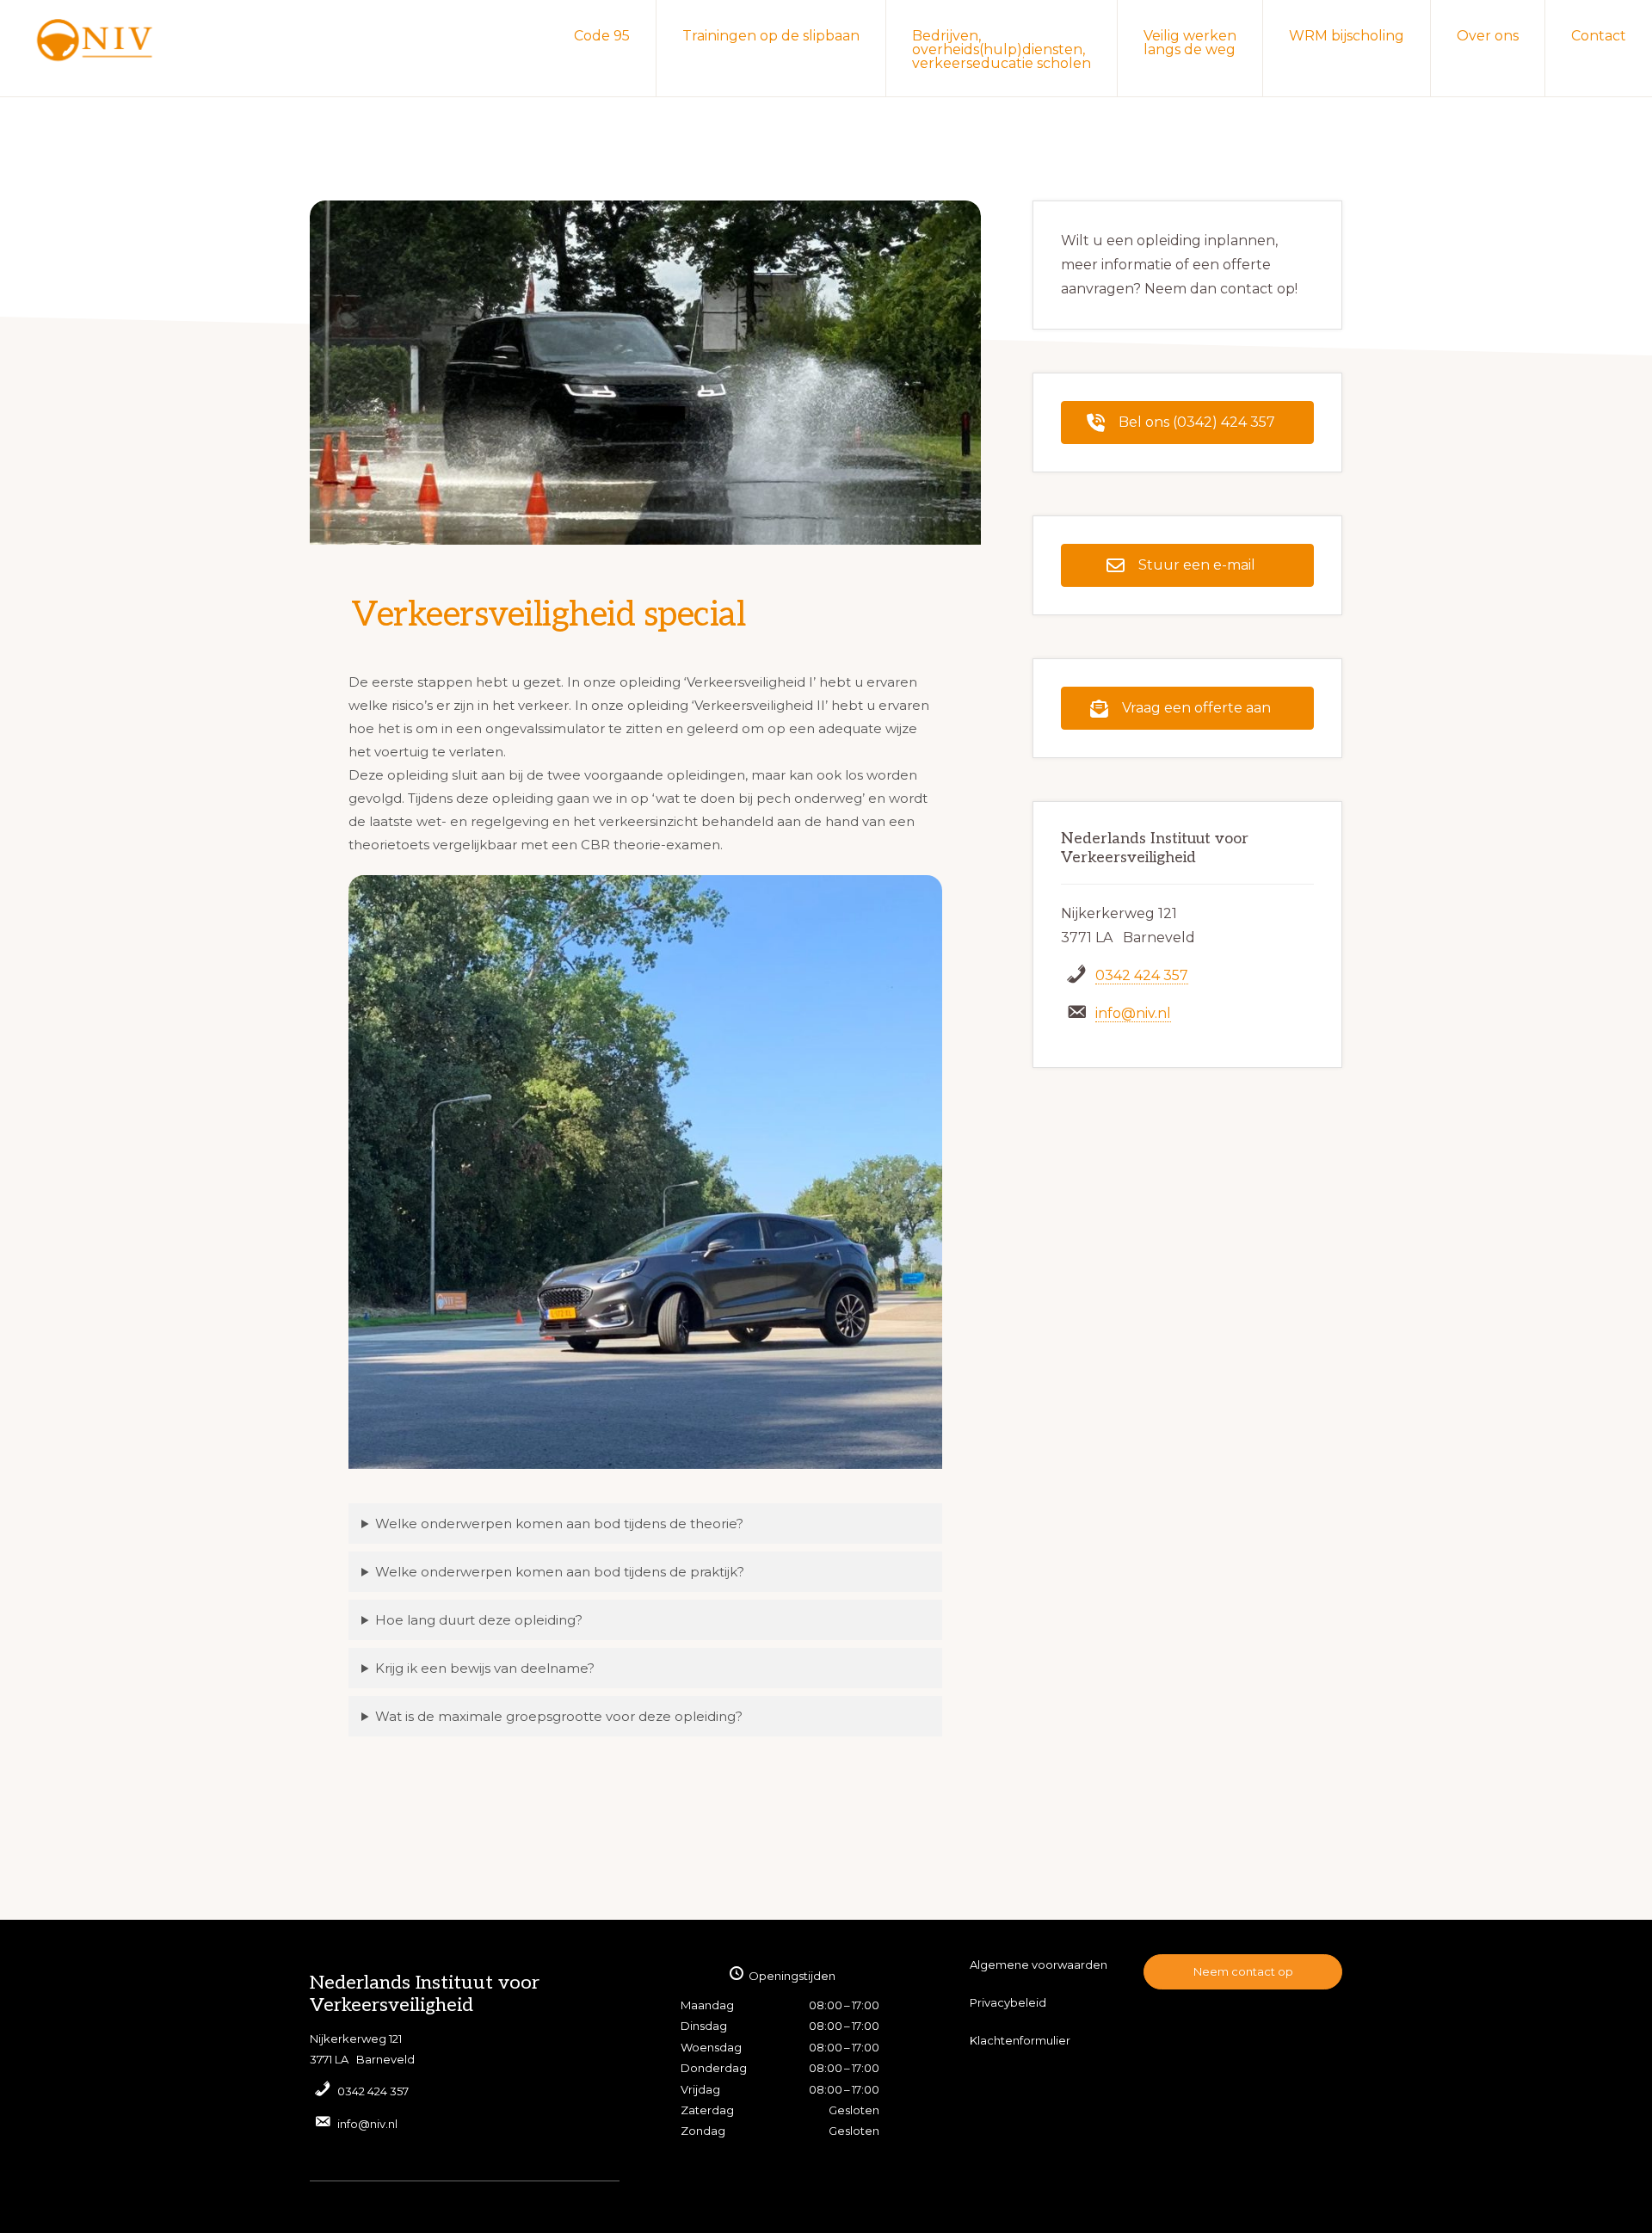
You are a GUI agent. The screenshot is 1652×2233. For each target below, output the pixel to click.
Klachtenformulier (1020, 2040)
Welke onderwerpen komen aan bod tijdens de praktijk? (560, 1572)
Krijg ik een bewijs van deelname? (485, 1668)
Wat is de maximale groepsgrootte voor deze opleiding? (559, 1716)
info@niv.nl (1133, 1013)
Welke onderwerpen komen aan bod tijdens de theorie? (559, 1524)
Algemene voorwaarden (1039, 1965)
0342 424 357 (1142, 975)
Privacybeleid (1008, 2002)
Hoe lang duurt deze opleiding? (479, 1620)
